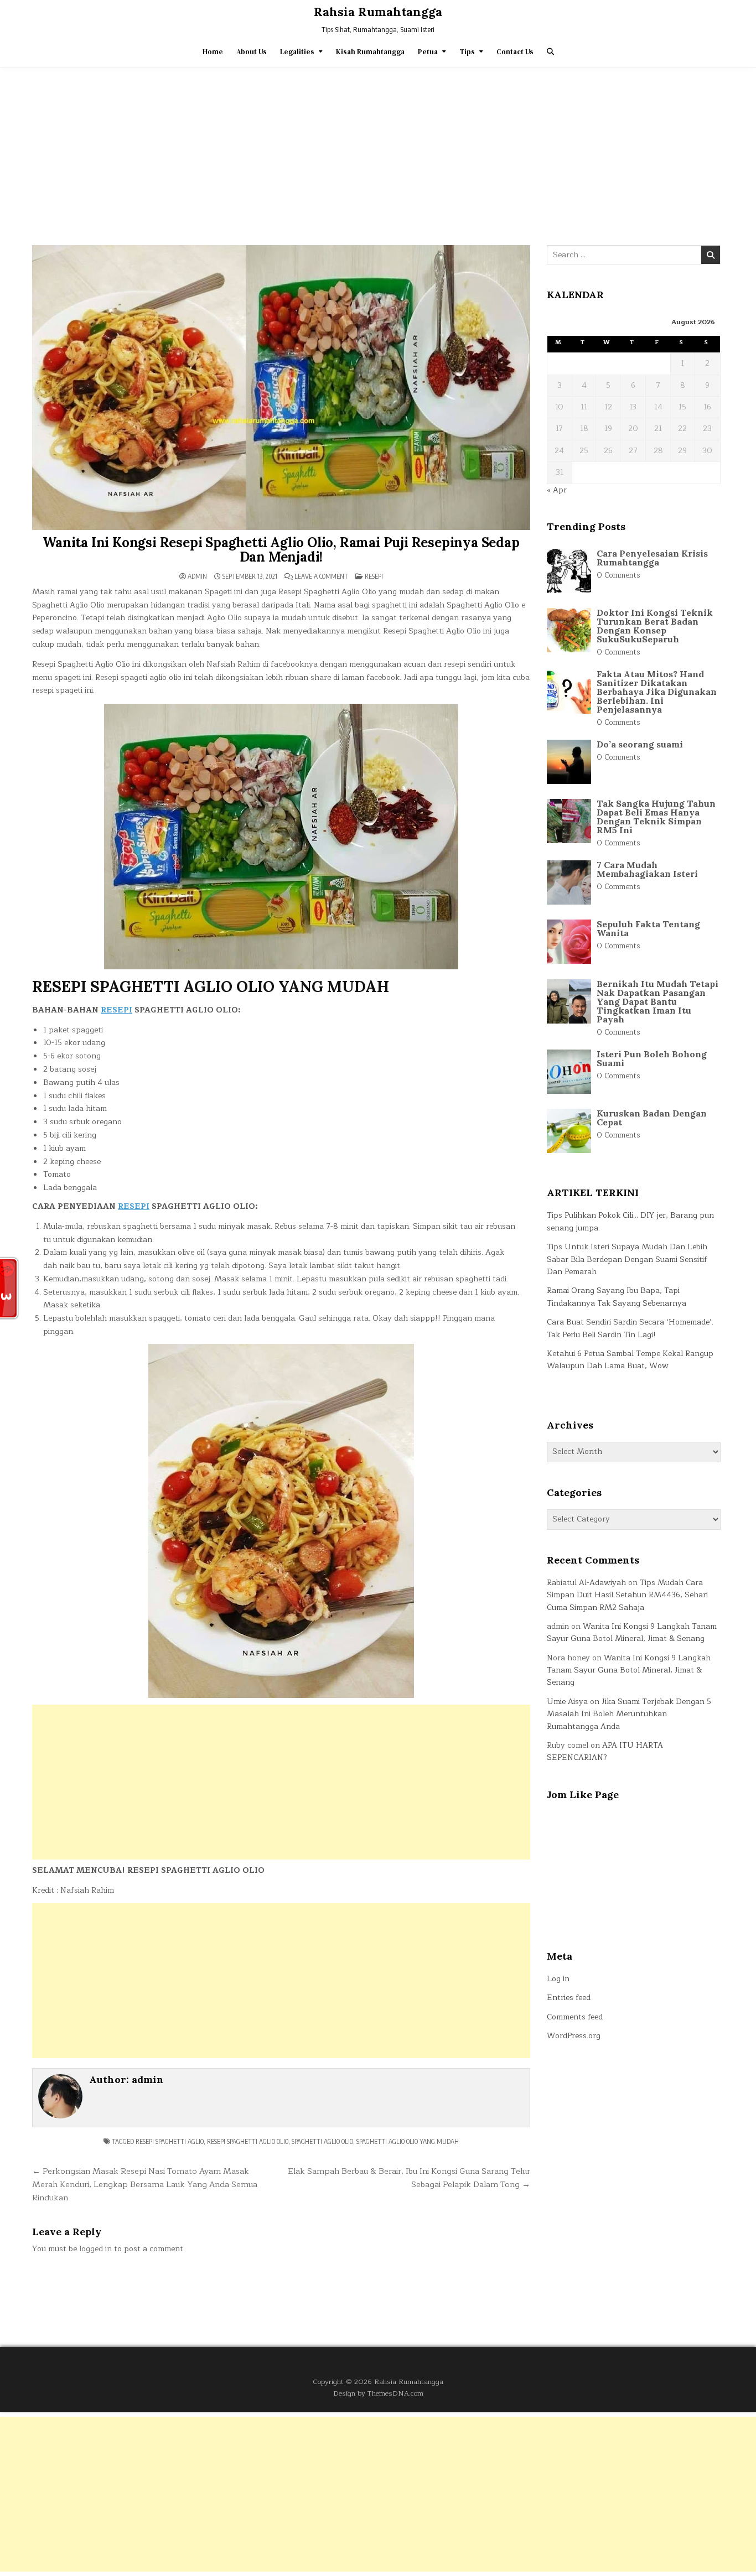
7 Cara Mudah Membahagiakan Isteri (647, 869)
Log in (558, 1979)
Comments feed (575, 2017)
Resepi (374, 576)
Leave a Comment (321, 577)
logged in (95, 2249)
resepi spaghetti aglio (170, 2141)
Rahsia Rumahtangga (378, 12)
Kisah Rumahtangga (370, 52)
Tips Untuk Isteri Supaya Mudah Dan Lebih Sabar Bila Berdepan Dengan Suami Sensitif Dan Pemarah (627, 1259)
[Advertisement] (378, 151)
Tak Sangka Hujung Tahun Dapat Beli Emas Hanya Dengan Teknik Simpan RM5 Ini (656, 817)
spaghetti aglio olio (322, 2141)
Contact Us (515, 52)
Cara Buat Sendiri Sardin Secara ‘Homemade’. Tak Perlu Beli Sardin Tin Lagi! (630, 1328)
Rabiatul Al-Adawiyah (586, 1583)
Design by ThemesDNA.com (378, 2393)
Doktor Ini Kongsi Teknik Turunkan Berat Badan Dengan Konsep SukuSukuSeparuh (655, 626)
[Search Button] (550, 52)
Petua (428, 52)
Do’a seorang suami (640, 744)
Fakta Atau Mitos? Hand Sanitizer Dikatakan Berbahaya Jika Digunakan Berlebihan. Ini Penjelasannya (657, 692)
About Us (252, 52)
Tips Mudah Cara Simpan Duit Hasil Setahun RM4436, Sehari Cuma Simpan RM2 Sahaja (627, 1595)
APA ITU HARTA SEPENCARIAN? (605, 1751)
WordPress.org (574, 2036)
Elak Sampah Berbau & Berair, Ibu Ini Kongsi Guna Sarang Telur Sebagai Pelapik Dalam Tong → (409, 2178)
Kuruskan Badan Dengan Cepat (652, 1118)
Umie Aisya (567, 1702)
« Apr (557, 490)
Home (213, 52)
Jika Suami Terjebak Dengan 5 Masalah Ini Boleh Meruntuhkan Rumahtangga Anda (629, 1714)
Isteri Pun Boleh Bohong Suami (652, 1058)
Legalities (297, 52)
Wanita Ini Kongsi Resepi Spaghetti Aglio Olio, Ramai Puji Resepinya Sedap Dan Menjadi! (281, 550)
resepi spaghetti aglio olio (248, 2141)
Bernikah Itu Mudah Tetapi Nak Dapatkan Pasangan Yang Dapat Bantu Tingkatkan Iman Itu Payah (657, 1001)
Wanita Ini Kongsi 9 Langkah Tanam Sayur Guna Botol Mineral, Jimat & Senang (632, 1632)
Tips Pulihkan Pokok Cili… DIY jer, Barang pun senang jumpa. (630, 1221)
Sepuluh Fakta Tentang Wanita (648, 928)
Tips (467, 52)
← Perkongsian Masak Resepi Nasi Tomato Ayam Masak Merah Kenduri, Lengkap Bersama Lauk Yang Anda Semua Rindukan (145, 2184)
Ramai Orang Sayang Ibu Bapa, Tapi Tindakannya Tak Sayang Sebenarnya (617, 1297)
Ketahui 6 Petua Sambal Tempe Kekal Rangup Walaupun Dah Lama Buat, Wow (630, 1360)
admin (197, 577)
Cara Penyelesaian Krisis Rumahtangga (652, 558)
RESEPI (116, 1010)
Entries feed (569, 1998)
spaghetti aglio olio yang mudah (408, 2141)
